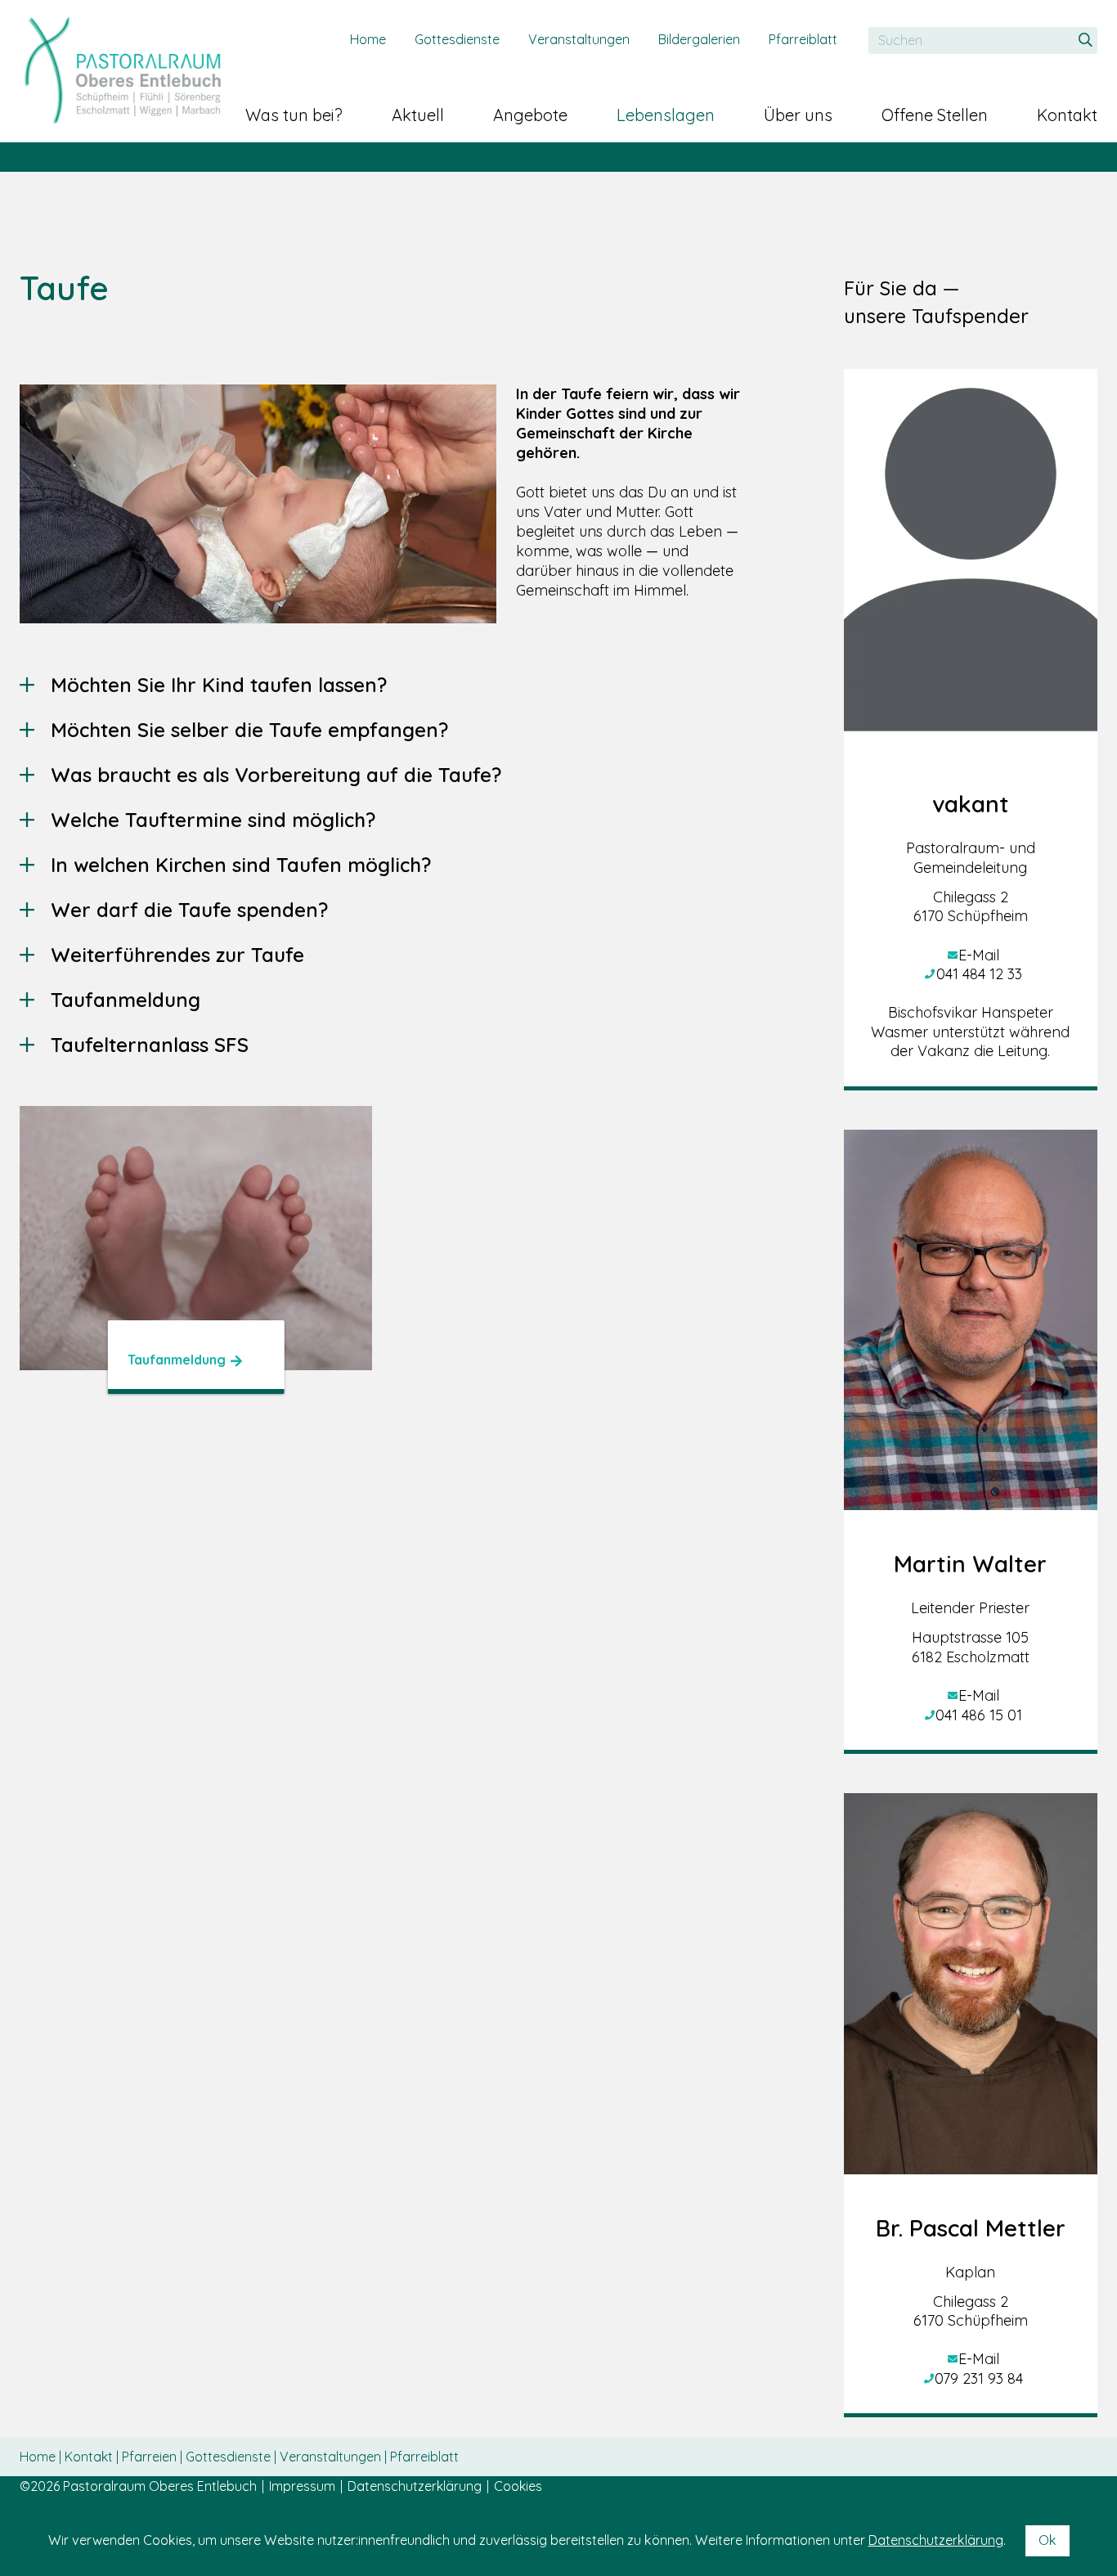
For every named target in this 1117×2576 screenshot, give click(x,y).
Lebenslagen (666, 115)
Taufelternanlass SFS (150, 1045)
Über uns (798, 115)
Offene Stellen (935, 115)
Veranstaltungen (579, 39)
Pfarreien (151, 2457)
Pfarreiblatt (803, 39)
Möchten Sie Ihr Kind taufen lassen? (219, 685)
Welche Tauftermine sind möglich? (213, 820)
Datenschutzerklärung (415, 2486)
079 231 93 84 (979, 2378)
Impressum (302, 2486)
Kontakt (1067, 115)
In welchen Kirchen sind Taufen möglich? (241, 865)
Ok (1047, 2540)
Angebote (530, 115)
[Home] (122, 70)
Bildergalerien (699, 39)
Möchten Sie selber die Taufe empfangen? (249, 730)
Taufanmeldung (126, 1000)
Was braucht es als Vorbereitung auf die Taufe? (276, 775)
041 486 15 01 (979, 1715)
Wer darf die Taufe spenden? (189, 910)
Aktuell (418, 115)
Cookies (518, 2486)
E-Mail (979, 955)
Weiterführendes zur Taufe (177, 955)
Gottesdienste (457, 39)
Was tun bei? (294, 115)
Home (368, 39)
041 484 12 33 (979, 974)
